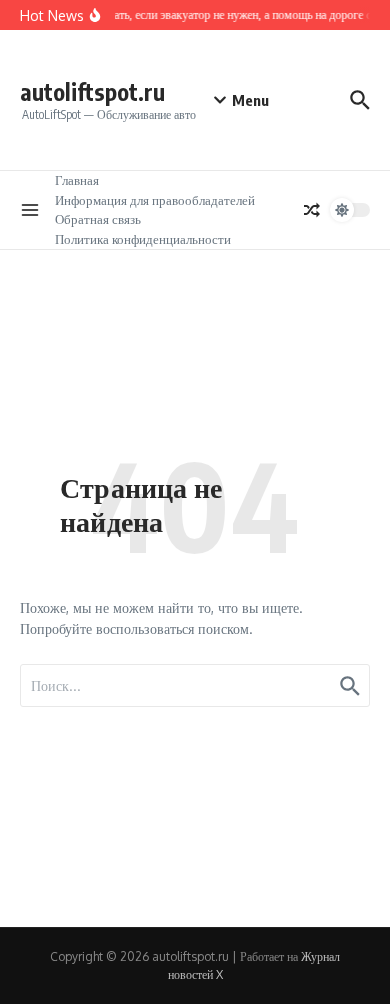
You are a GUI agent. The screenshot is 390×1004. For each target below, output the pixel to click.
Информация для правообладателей (155, 200)
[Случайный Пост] (312, 210)
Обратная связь (98, 219)
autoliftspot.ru (92, 91)
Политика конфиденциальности (143, 239)
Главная (77, 180)
